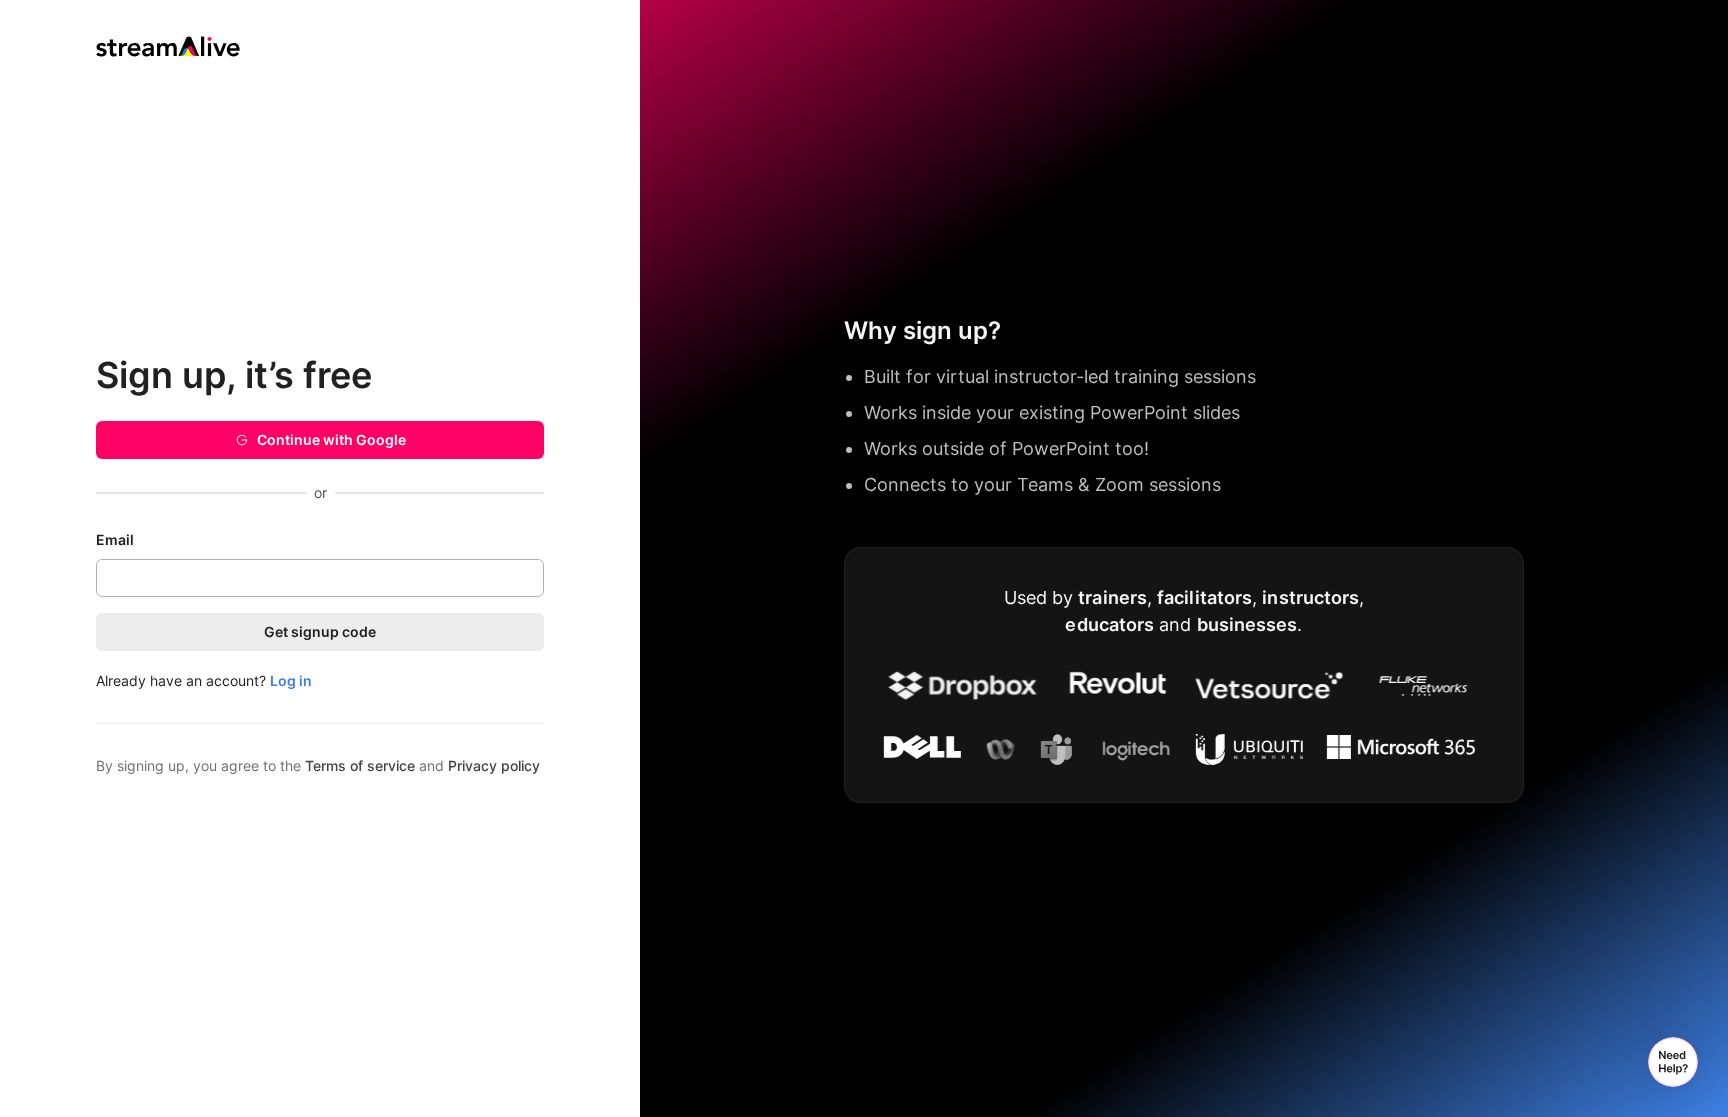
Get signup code (320, 631)
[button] (1673, 1062)
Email (115, 539)
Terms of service (360, 765)
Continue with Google (331, 439)
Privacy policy (494, 765)
